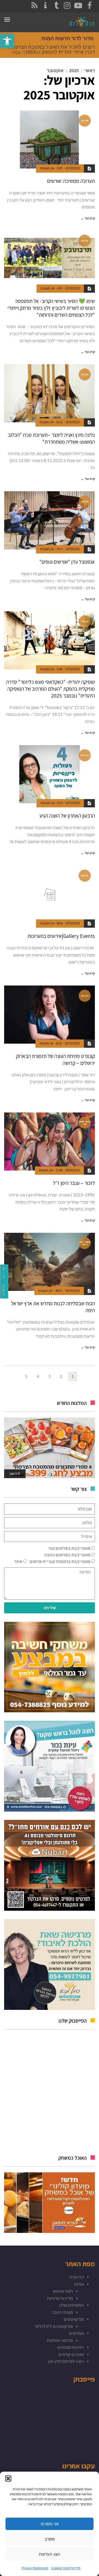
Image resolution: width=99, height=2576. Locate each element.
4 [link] (38, 1376)
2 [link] (61, 1376)
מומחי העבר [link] (62, 2312)
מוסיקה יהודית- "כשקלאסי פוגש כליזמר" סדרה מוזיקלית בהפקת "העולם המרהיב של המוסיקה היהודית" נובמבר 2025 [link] (50, 689)
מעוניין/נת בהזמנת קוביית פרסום (60, 1561)
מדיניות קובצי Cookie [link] (66, 2568)
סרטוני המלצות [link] (60, 2340)
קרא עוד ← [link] (88, 218)
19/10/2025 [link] (73, 1170)
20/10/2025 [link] (72, 1043)
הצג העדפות (50, 2554)
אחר (18, 1561)
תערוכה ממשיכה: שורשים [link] (71, 181)
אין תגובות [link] (47, 168)
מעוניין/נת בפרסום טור (69, 1548)
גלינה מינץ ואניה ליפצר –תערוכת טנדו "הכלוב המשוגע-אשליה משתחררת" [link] (51, 438)
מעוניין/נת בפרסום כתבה (67, 1555)
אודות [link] (79, 2284)
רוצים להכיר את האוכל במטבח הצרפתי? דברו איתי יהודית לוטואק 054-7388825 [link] (51, 49)
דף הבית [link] (77, 2277)
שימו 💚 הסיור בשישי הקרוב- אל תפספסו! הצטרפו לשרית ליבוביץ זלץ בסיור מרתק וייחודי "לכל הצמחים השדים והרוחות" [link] (51, 308)
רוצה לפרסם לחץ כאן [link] (66, 2361)
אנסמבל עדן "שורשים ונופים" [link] (67, 562)
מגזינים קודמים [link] (71, 2354)
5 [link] (26, 1376)
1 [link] (73, 1376)
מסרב (50, 2539)
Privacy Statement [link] (35, 2568)
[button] (8, 2479)
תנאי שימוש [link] (63, 2291)
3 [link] (49, 1376)
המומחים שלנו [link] (71, 2305)
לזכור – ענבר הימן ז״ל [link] (74, 1183)
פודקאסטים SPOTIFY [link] (54, 2326)
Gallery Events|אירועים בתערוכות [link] (61, 936)
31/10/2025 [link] (73, 168)
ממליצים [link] (76, 2333)
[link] (7, 41)
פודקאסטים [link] (74, 2319)
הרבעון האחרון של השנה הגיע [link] (67, 816)
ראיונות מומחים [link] (71, 2347)
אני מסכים (50, 2524)
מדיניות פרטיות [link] (60, 2298)
